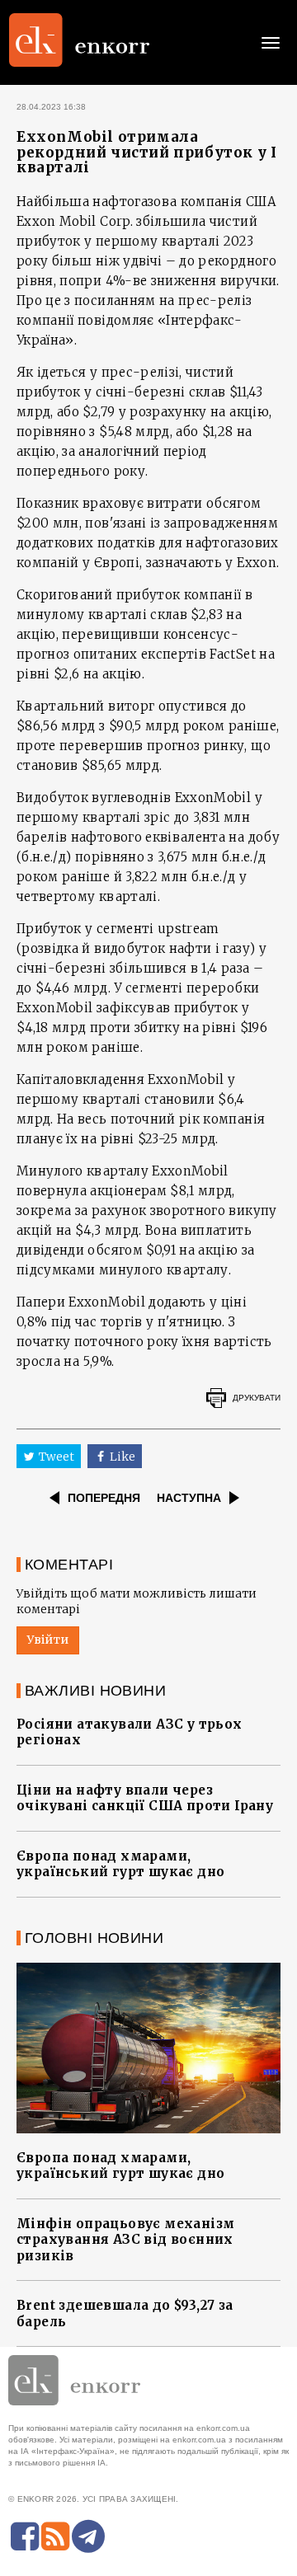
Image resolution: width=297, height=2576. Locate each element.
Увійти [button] (48, 1640)
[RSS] (55, 2536)
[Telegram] (88, 2536)
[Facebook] (25, 2536)
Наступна (189, 1498)
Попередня (104, 1498)
